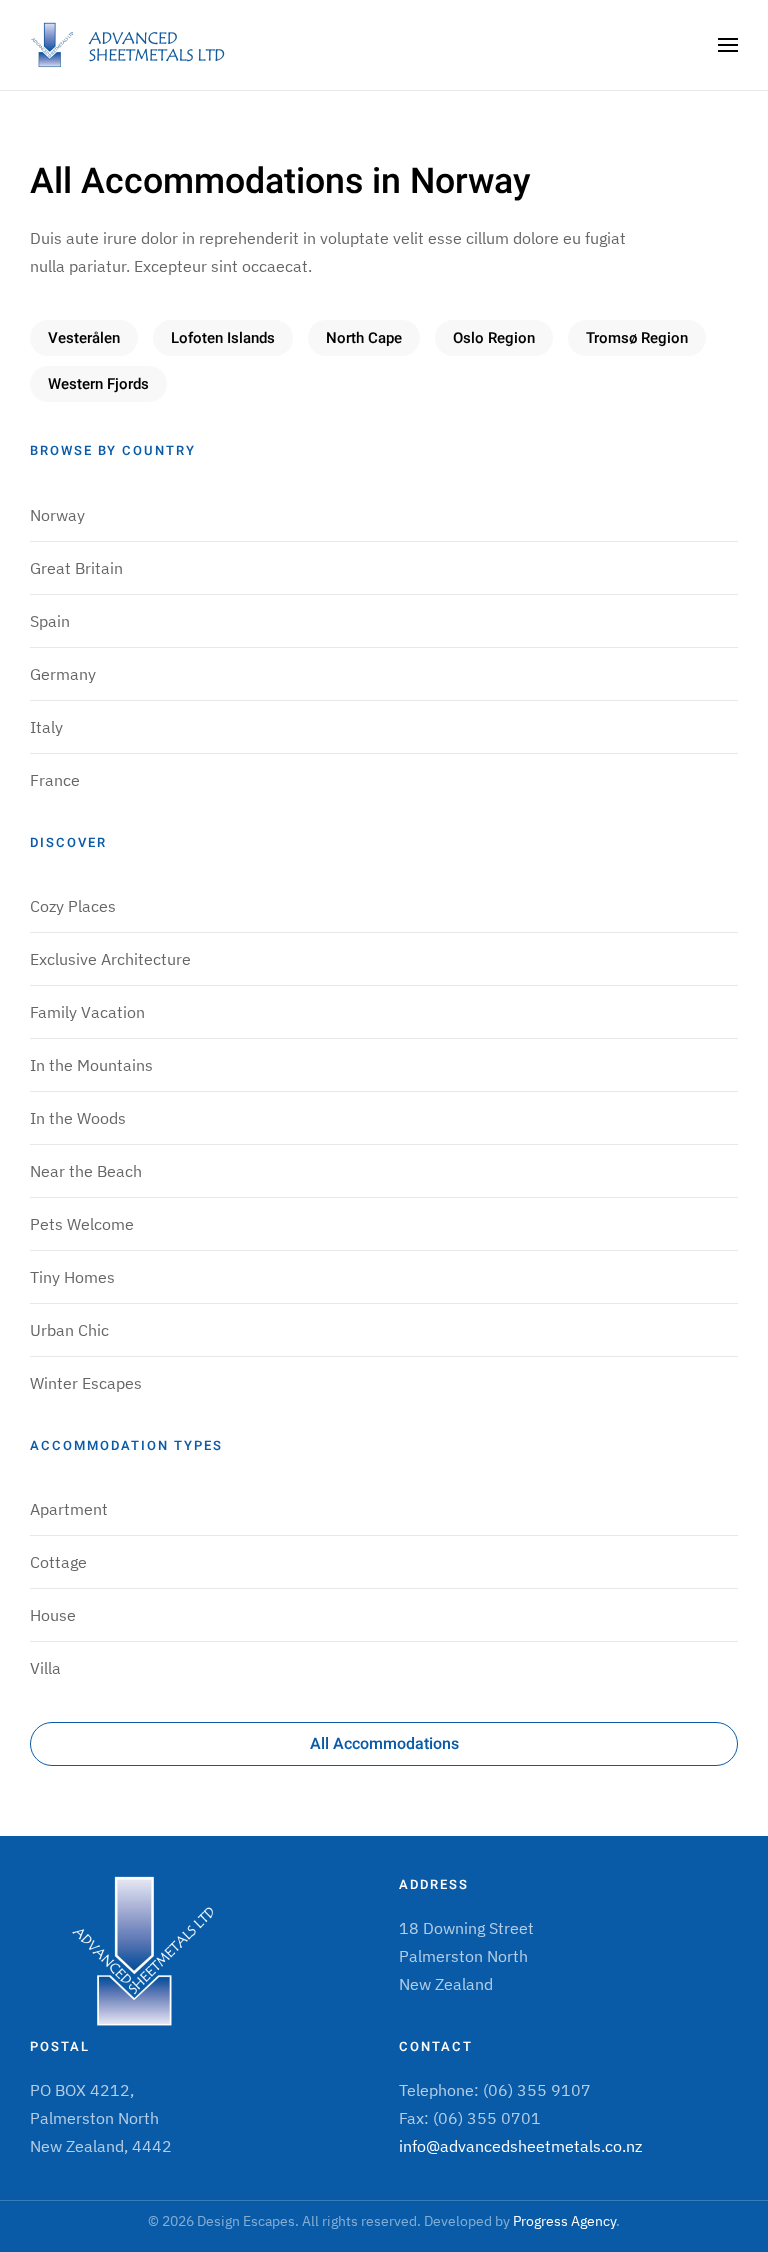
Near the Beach (86, 1171)
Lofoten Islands (223, 338)
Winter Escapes (86, 1383)
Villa (45, 1668)
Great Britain (76, 568)
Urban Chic (69, 1330)
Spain (50, 621)
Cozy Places (73, 906)
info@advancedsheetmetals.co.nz (520, 2146)
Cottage (58, 1562)
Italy (46, 727)
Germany (63, 674)
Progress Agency (564, 2221)
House (53, 1615)
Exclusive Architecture (110, 959)
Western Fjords (98, 384)
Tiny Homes (72, 1277)
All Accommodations (384, 1744)
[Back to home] (130, 45)
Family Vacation (87, 1012)
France (55, 780)
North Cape (364, 338)
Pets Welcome (82, 1224)
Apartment (69, 1509)
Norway (57, 515)
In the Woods (78, 1118)
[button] (728, 45)
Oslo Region (494, 338)
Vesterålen (84, 338)
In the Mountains (91, 1065)
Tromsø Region (637, 338)
